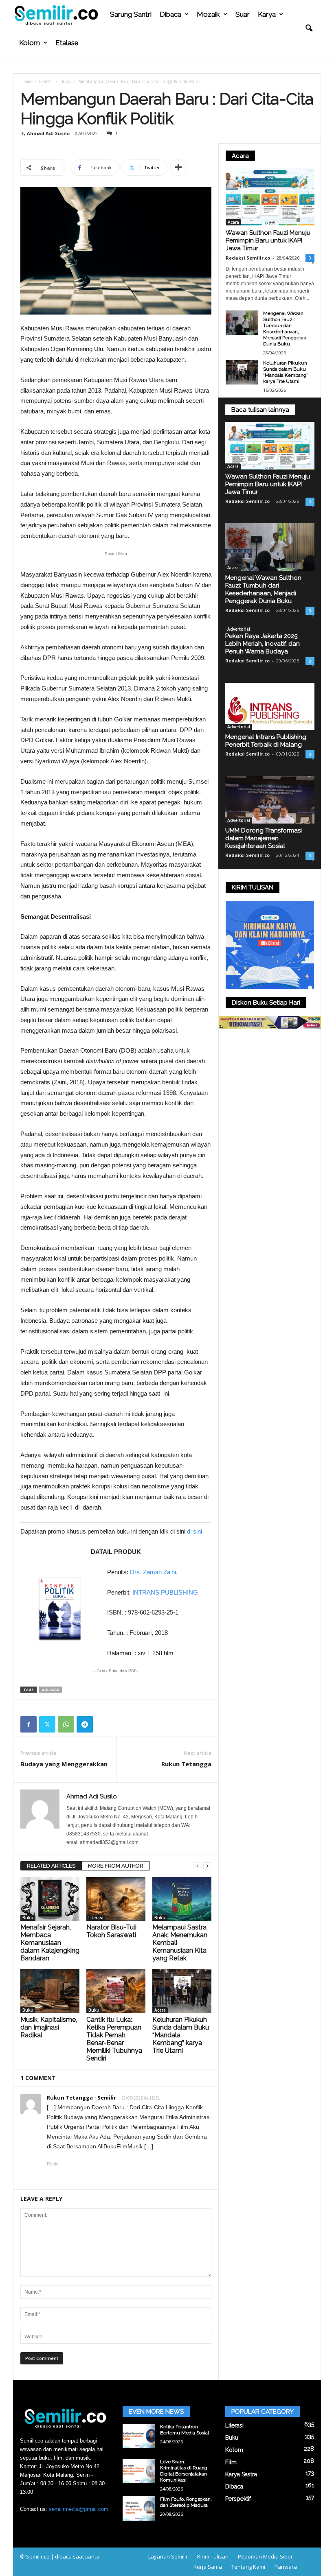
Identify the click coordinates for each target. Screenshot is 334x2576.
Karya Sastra (241, 2474)
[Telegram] (85, 1724)
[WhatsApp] (66, 1724)
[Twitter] (47, 1724)
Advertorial (239, 629)
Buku (66, 81)
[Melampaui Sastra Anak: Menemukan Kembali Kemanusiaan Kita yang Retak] (182, 1899)
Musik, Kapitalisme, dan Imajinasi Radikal (49, 2027)
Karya (267, 14)
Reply (53, 2164)
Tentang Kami (248, 2567)
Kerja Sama (208, 2567)
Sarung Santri (131, 14)
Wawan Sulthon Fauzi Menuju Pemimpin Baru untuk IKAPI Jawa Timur (268, 240)
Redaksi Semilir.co (248, 258)
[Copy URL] (103, 1724)
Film (231, 2462)
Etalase (67, 43)
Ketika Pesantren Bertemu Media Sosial (185, 2430)
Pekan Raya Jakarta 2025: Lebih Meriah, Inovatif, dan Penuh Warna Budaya (263, 644)
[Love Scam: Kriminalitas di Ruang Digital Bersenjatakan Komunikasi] (139, 2471)
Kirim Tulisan (213, 2556)
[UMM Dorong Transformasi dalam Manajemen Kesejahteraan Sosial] (270, 800)
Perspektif (238, 2499)
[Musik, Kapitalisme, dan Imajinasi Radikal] (50, 1991)
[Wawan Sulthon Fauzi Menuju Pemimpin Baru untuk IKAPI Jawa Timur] (270, 197)
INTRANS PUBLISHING (165, 1592)
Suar (243, 14)
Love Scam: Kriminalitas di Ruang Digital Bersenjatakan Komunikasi (184, 2471)
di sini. (195, 1531)
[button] (309, 28)
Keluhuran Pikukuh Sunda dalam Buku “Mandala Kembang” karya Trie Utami (286, 372)
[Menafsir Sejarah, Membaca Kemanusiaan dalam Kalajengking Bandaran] (50, 1899)
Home (26, 81)
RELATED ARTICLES (51, 1866)
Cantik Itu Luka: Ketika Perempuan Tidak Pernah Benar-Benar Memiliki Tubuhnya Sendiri (114, 2039)
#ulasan (51, 1690)
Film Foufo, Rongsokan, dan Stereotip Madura (186, 2502)
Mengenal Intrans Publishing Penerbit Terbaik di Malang (266, 741)
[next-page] (207, 1866)
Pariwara (286, 2567)
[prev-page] (198, 1866)
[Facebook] (29, 1724)
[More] (178, 168)
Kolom (30, 43)
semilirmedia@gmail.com (79, 2509)
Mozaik (208, 14)
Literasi (46, 81)
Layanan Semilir (168, 2556)
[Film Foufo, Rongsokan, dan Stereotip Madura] (139, 2508)
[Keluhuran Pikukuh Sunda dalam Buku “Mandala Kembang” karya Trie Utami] (182, 1991)
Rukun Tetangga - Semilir (81, 2098)
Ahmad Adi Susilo (48, 133)
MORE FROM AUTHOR (116, 1866)
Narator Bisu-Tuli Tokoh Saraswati (111, 1931)
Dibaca (170, 14)
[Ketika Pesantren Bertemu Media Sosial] (139, 2436)
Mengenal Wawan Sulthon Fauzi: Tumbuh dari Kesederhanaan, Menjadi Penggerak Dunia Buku (285, 329)
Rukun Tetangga (186, 1764)
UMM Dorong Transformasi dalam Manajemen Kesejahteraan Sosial (264, 838)
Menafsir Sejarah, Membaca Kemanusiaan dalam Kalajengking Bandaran (50, 1943)
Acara (160, 2010)
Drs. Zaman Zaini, (154, 1572)
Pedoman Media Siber (265, 2556)
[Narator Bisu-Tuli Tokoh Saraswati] (116, 1899)
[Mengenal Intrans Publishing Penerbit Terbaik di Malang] (270, 707)
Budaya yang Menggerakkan (64, 1764)
